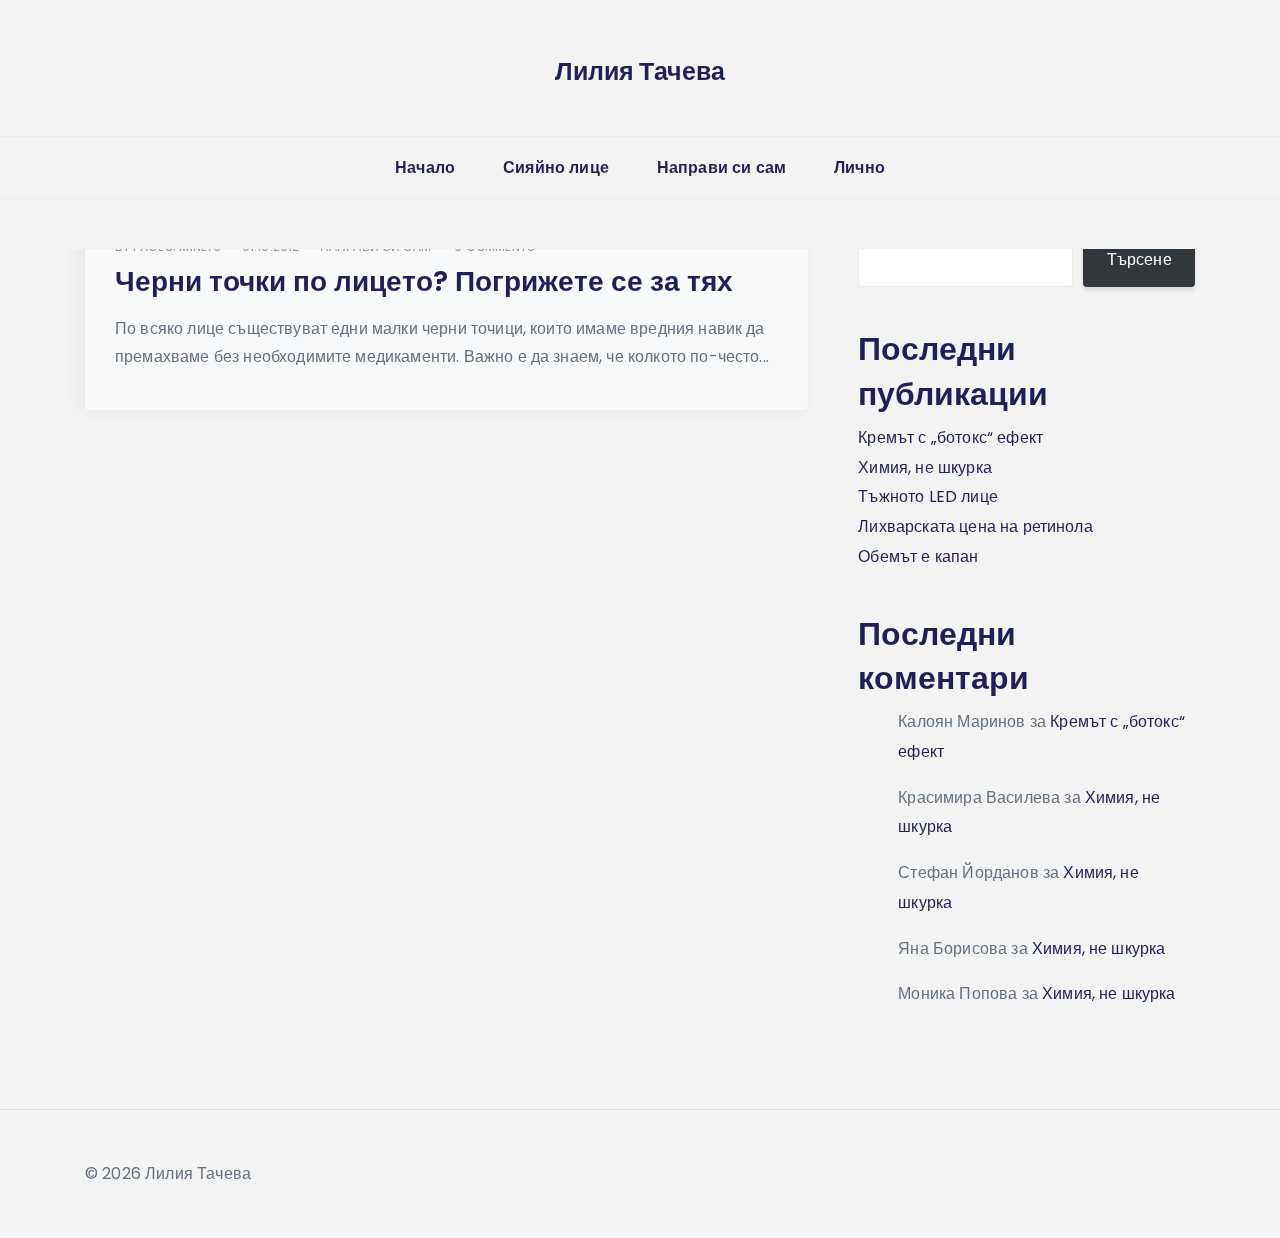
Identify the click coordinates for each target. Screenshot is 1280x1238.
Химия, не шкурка (925, 467)
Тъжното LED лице (928, 496)
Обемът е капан (918, 556)
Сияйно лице (556, 167)
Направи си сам (721, 167)
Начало (425, 167)
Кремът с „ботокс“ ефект (950, 437)
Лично (859, 167)
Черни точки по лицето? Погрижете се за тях (424, 281)
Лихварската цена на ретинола (975, 526)
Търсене (1139, 259)
